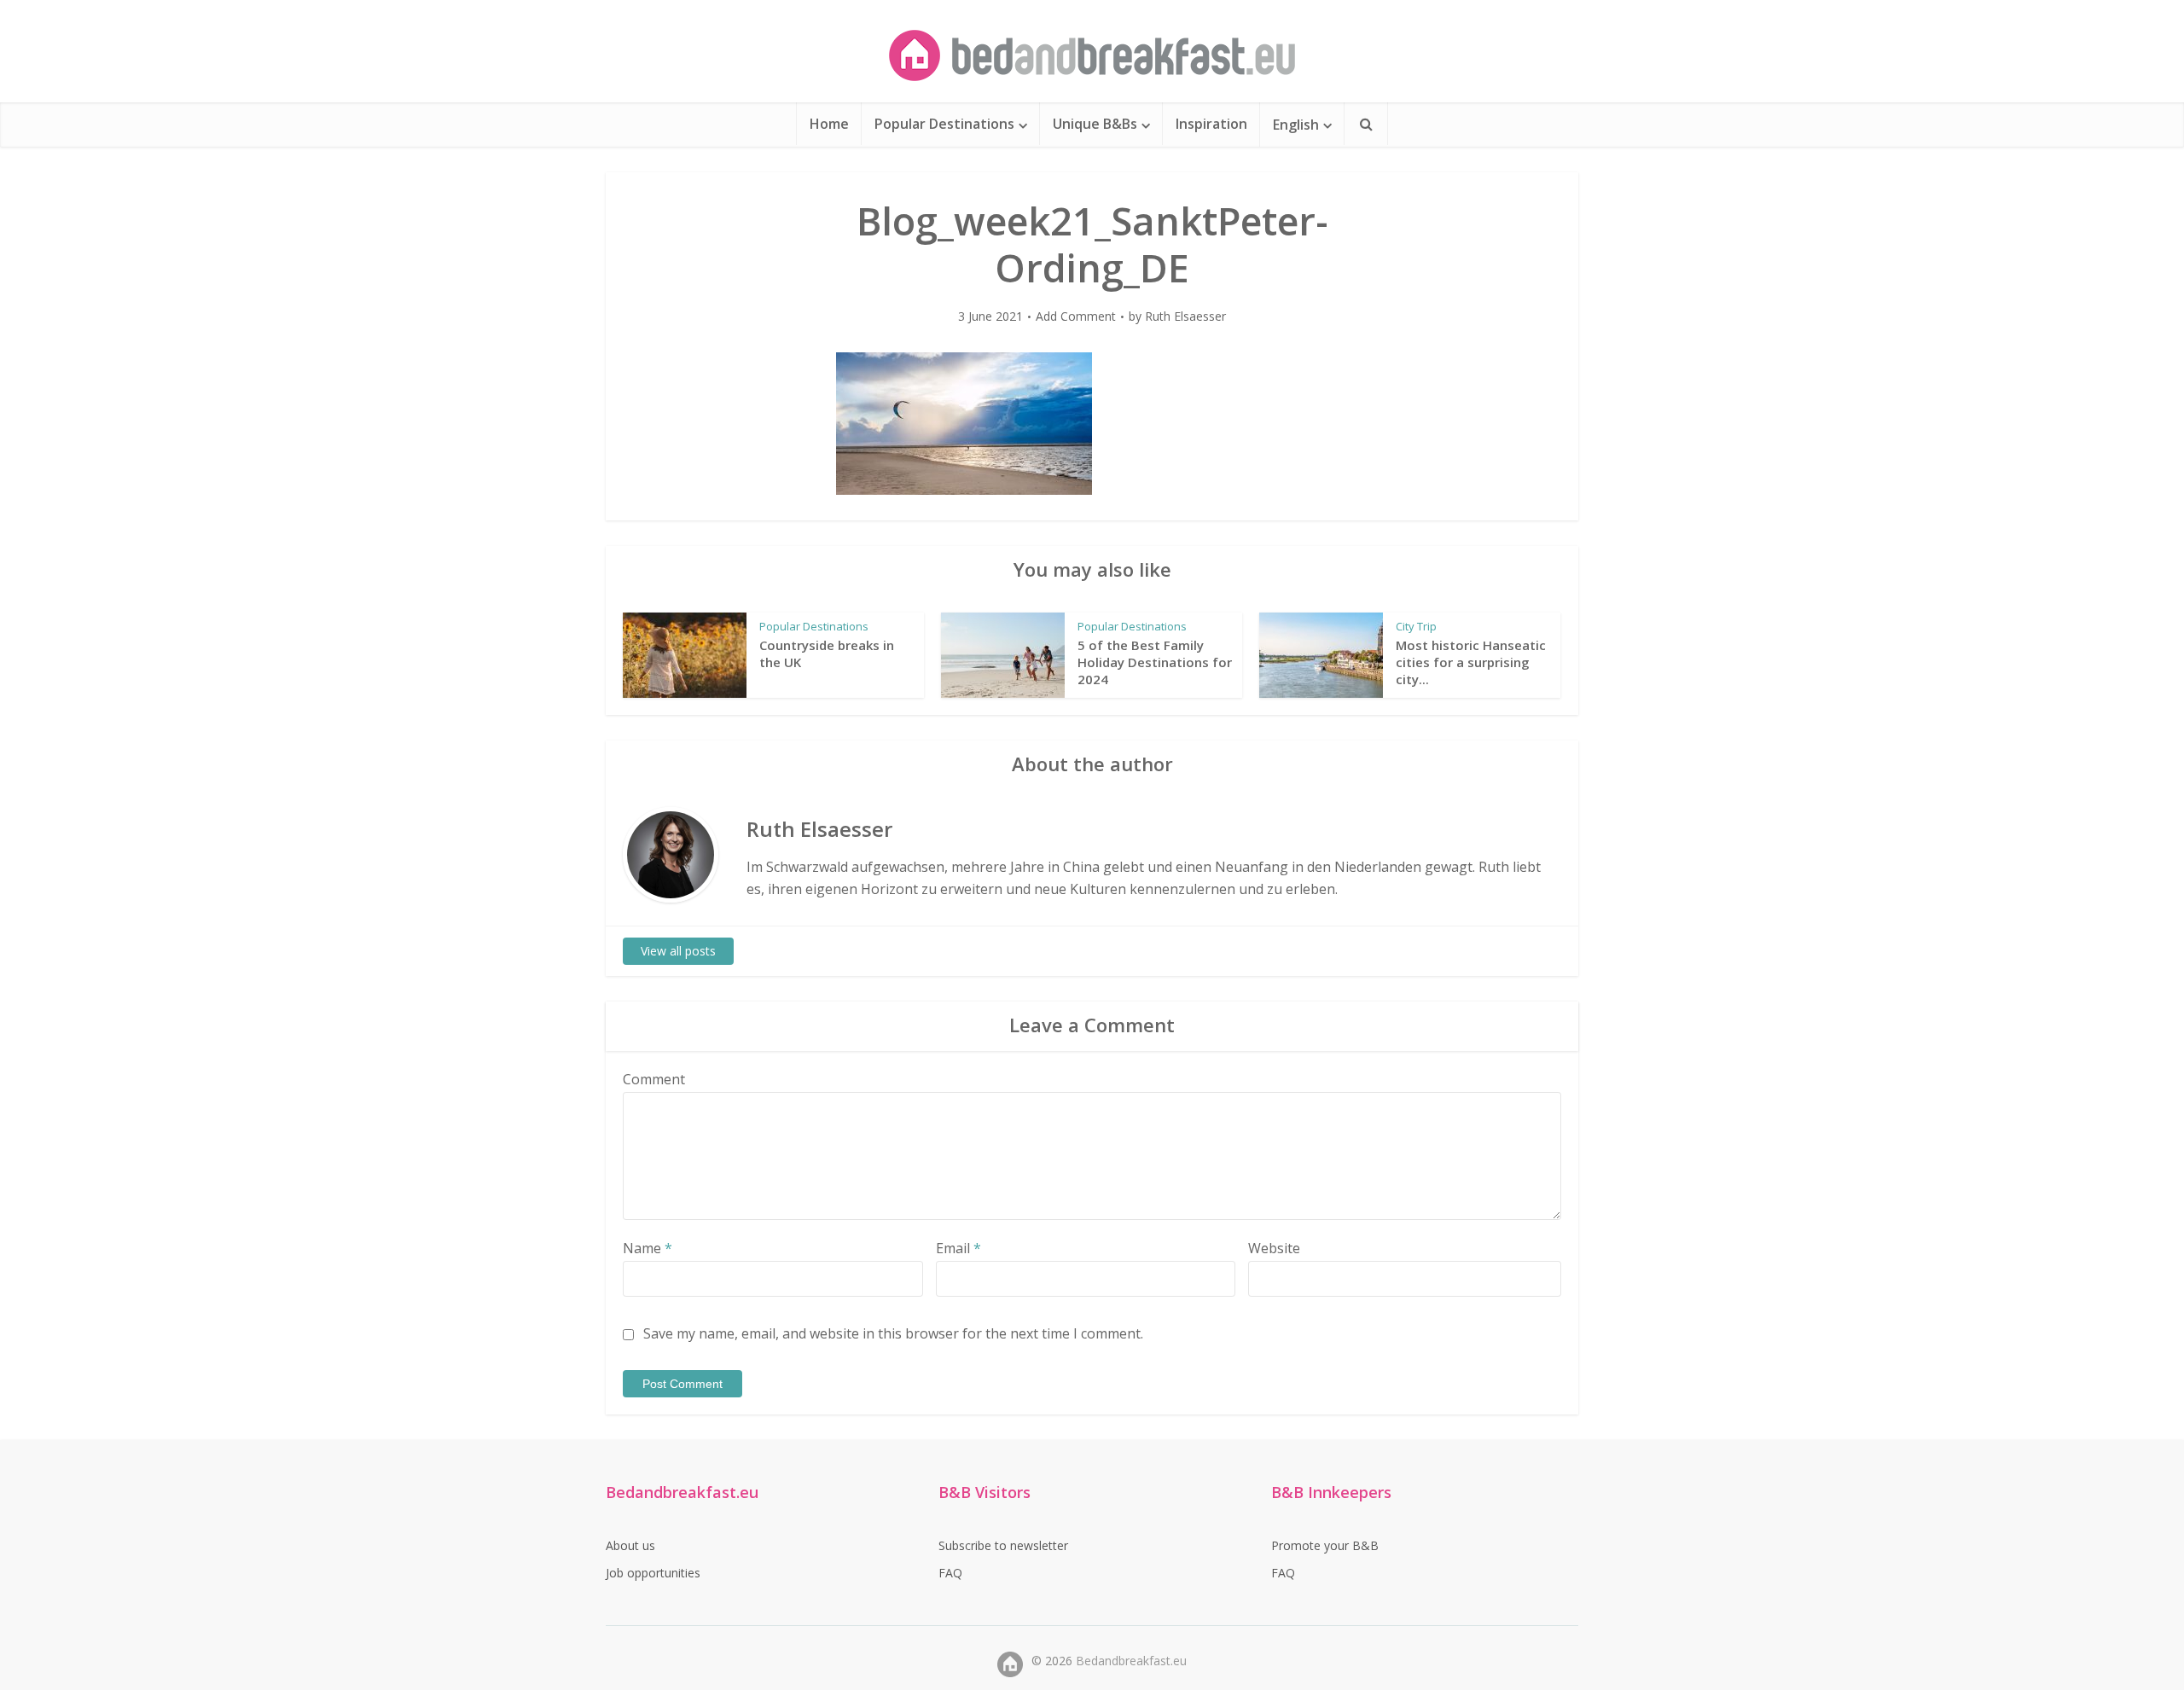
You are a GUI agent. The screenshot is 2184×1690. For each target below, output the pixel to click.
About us (630, 1545)
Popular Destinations (944, 124)
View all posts (678, 951)
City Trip (1416, 626)
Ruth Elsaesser (1185, 317)
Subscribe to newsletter (1003, 1545)
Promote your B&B (1325, 1545)
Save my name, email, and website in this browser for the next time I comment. (893, 1333)
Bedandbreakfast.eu (1131, 1661)
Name (648, 1248)
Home (829, 124)
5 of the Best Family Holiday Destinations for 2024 (1155, 662)
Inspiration (1211, 124)
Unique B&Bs (1095, 124)
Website (1274, 1248)
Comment (654, 1079)
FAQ (950, 1573)
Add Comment (1076, 317)
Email (958, 1248)
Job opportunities (653, 1573)
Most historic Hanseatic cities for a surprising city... (1471, 662)
